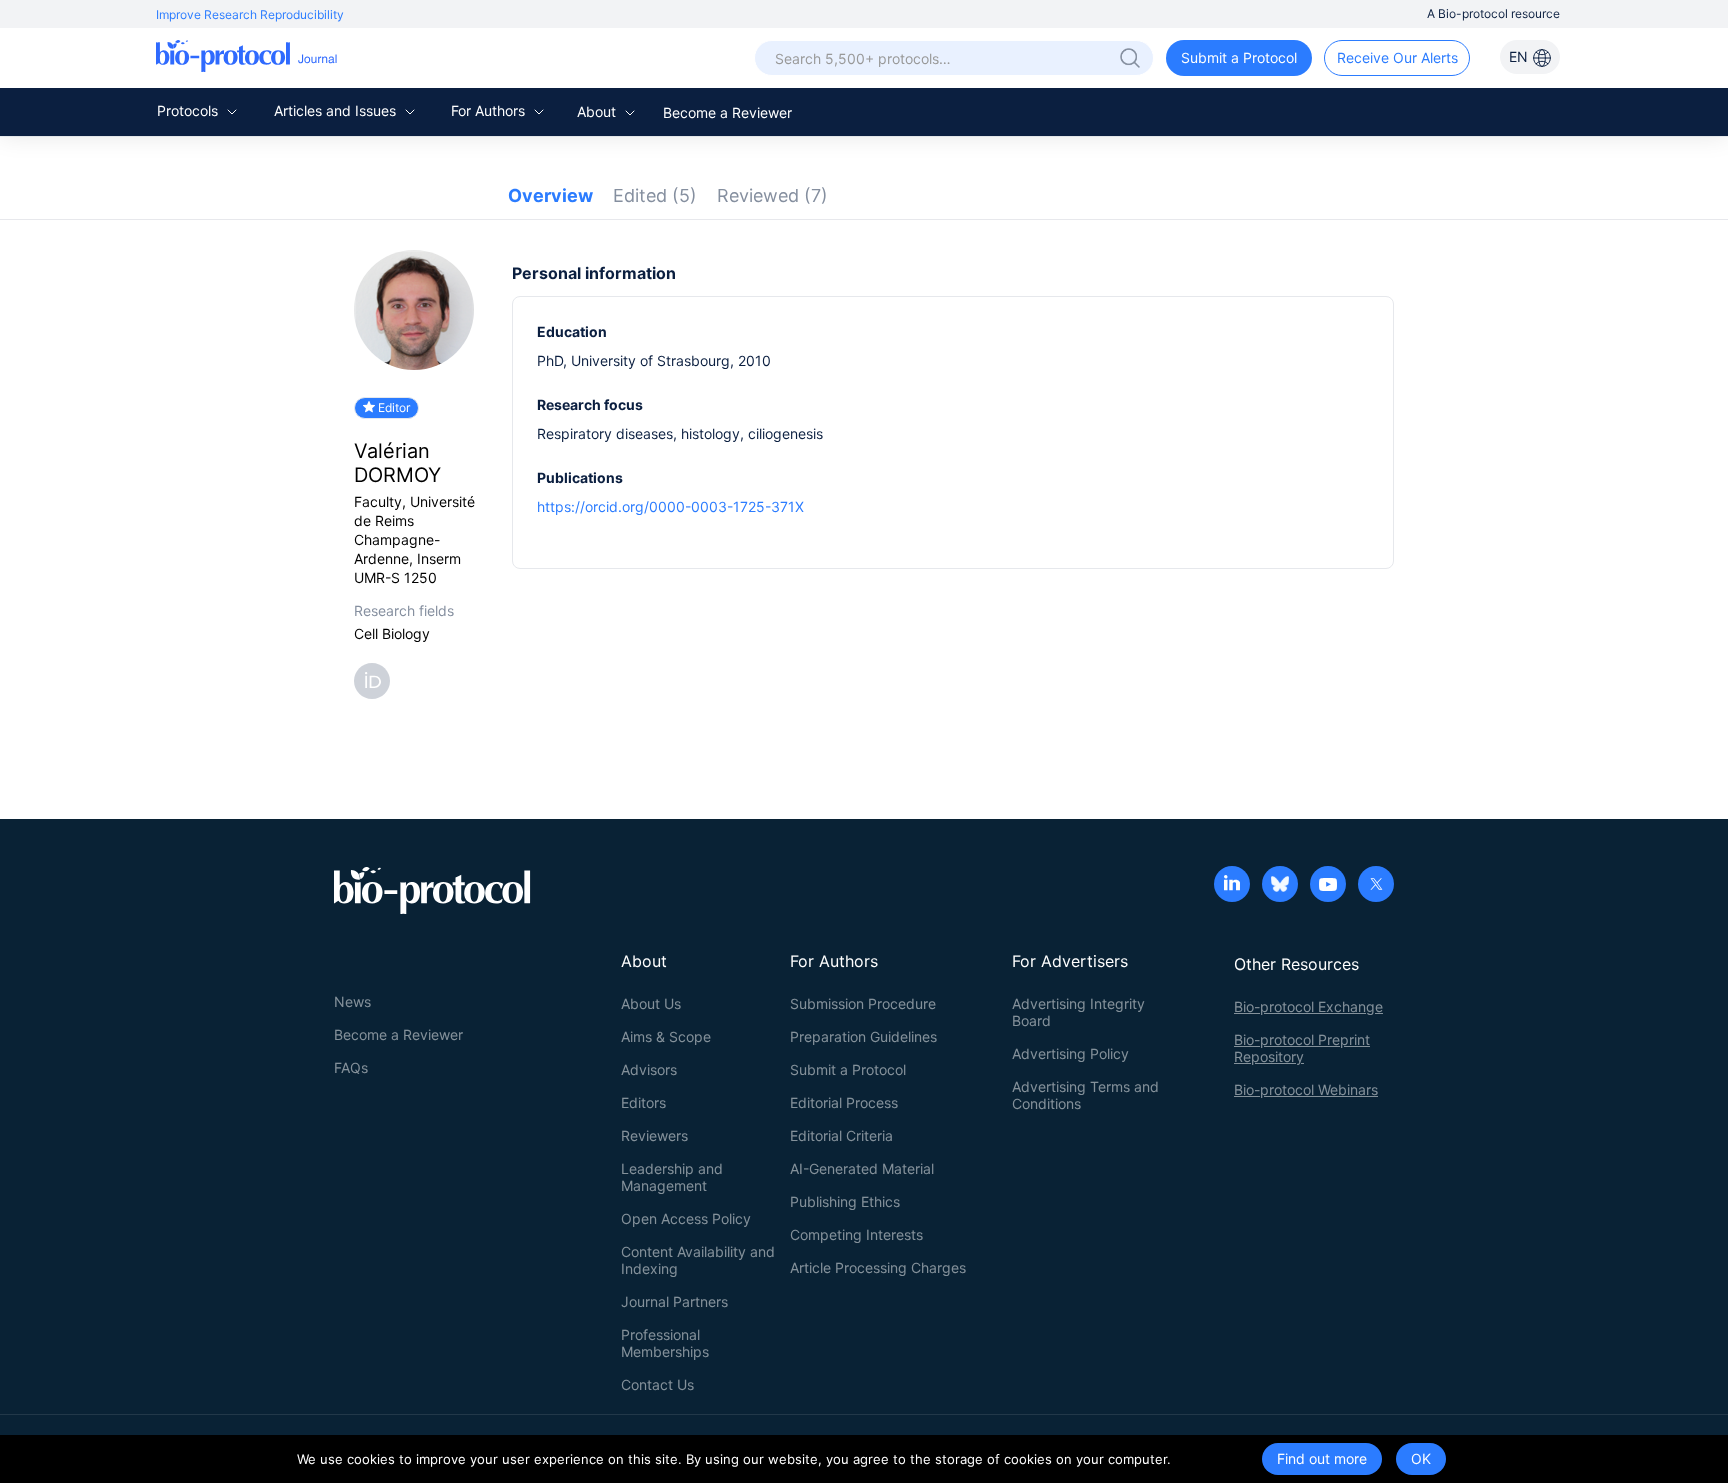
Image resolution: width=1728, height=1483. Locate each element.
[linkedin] (1232, 886)
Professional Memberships (665, 1343)
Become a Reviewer (727, 112)
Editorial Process (844, 1102)
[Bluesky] (1280, 886)
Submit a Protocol (1239, 57)
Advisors (649, 1069)
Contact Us (657, 1384)
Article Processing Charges (878, 1267)
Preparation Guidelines (863, 1036)
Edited (655, 195)
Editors (643, 1102)
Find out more (1322, 1458)
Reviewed (772, 195)
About (598, 111)
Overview (550, 195)
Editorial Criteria (841, 1135)
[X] (1376, 886)
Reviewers (654, 1135)
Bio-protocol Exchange (1308, 1006)
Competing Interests (856, 1234)
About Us (651, 1003)
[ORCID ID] (376, 679)
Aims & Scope (666, 1036)
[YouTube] (1328, 886)
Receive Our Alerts (1397, 57)
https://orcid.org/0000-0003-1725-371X (670, 506)
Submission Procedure (863, 1003)
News (352, 1001)
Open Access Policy (686, 1218)
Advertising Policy (1070, 1053)
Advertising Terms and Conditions (1085, 1095)
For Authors (490, 110)
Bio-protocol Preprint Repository (1302, 1048)
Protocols (189, 110)
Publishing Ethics (845, 1201)
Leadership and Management (672, 1177)
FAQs (351, 1067)
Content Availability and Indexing (698, 1260)
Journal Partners (674, 1301)
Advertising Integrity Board (1078, 1012)
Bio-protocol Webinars (1306, 1089)
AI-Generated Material (862, 1168)
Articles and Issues (337, 110)
